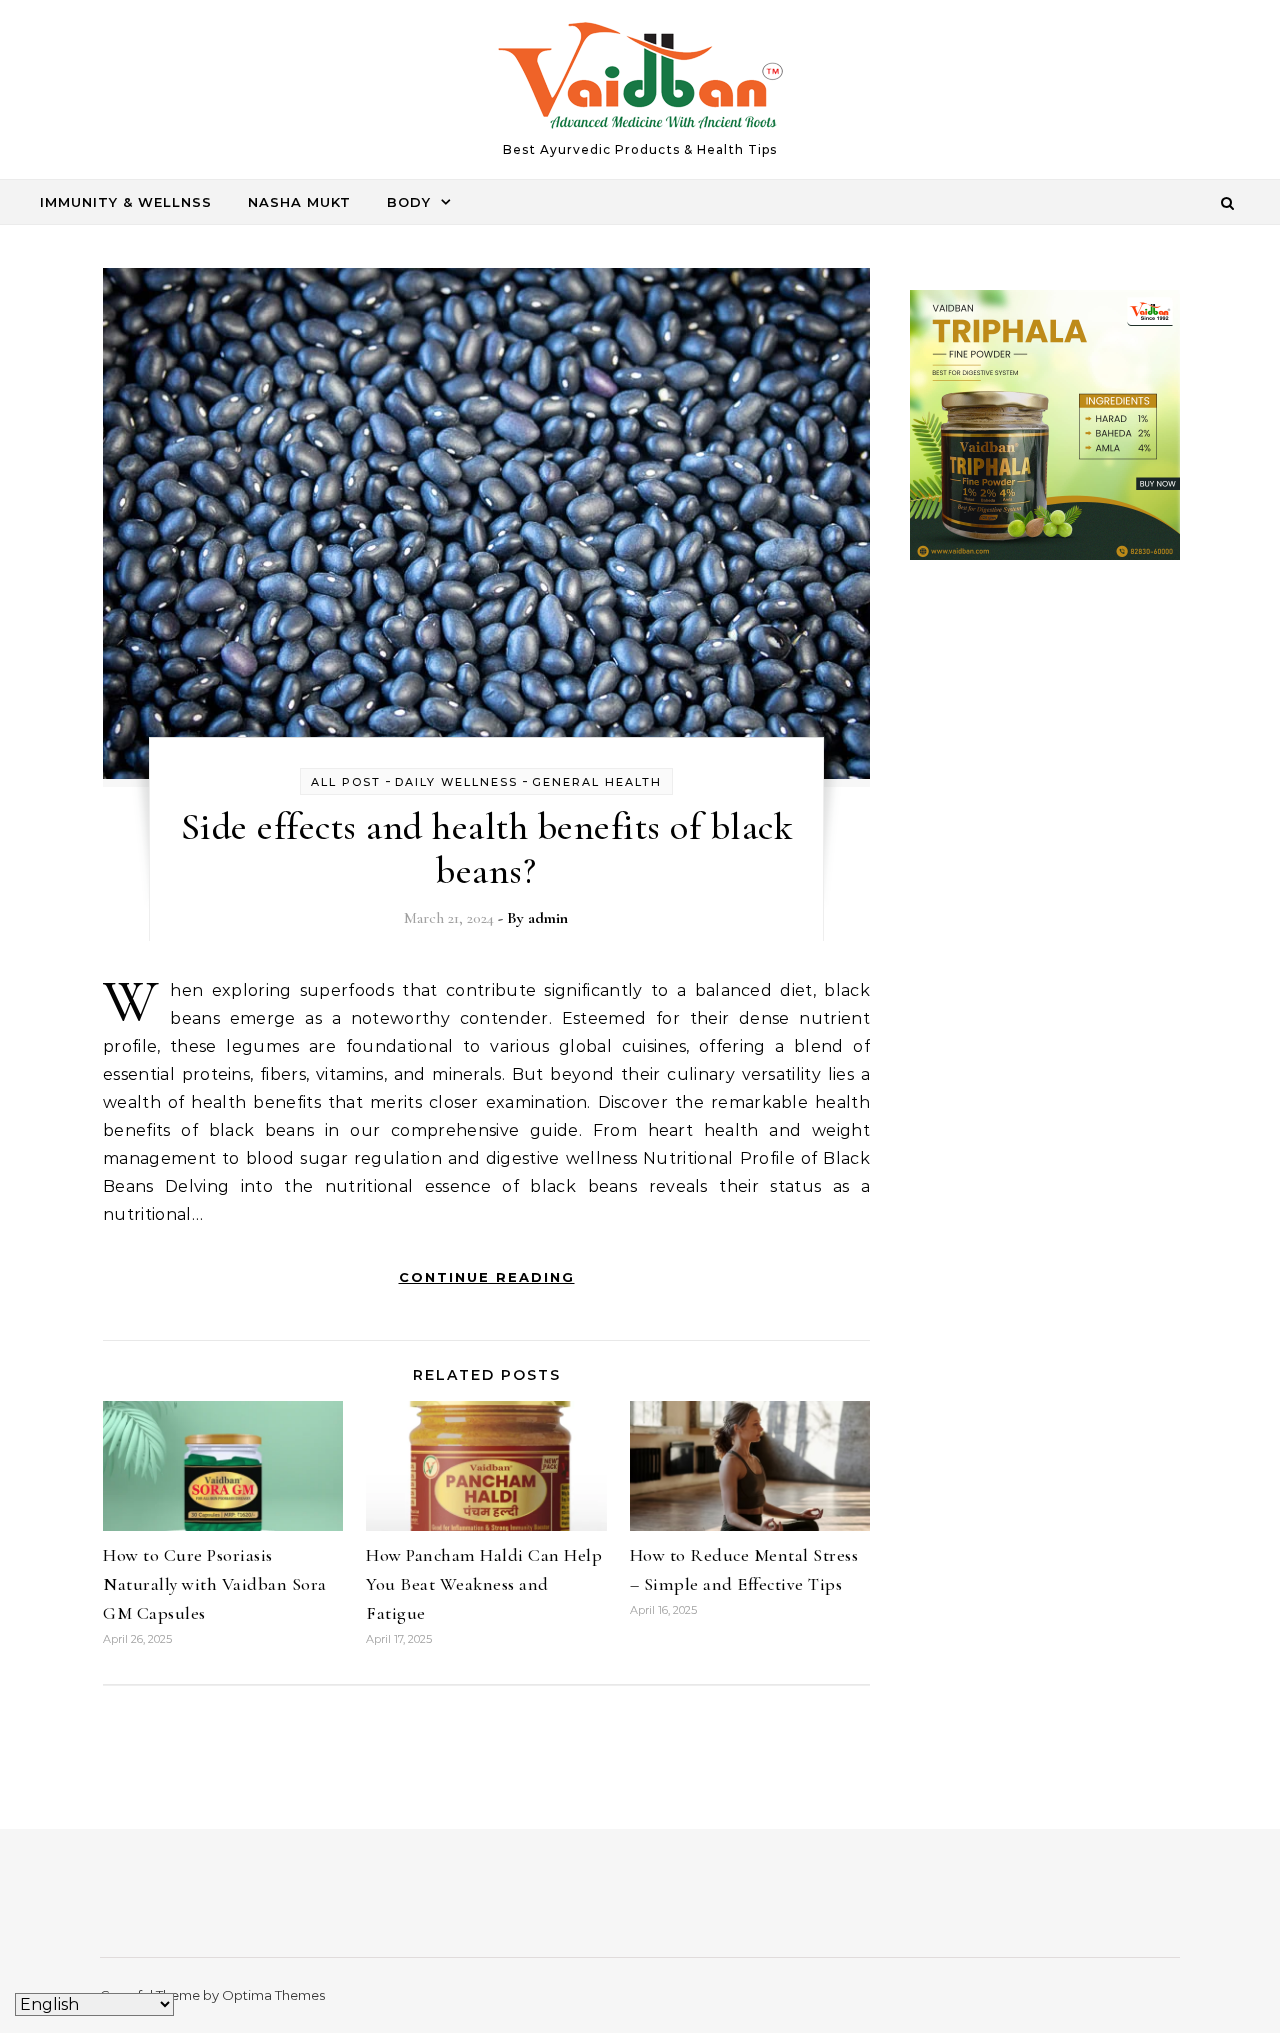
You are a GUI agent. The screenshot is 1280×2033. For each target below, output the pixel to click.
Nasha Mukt (299, 202)
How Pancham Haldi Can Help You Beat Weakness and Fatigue (484, 1584)
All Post (346, 782)
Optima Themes (273, 1995)
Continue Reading (487, 1277)
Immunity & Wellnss (126, 202)
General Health (597, 782)
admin (548, 918)
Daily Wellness (456, 782)
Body (409, 202)
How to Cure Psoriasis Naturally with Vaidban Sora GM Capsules (215, 1584)
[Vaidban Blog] (640, 80)
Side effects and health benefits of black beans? (487, 849)
